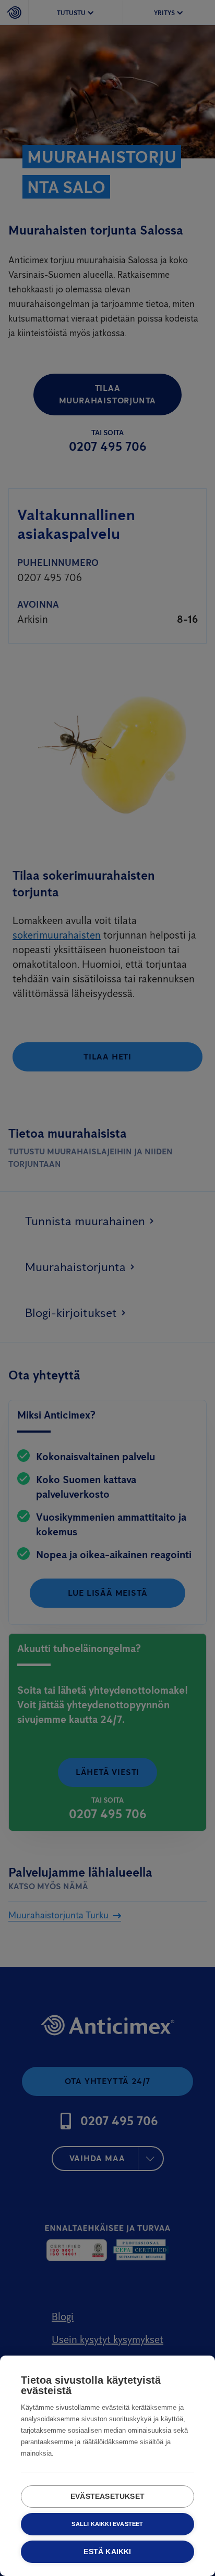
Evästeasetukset (107, 2497)
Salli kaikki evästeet (107, 2524)
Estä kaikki (107, 2552)
